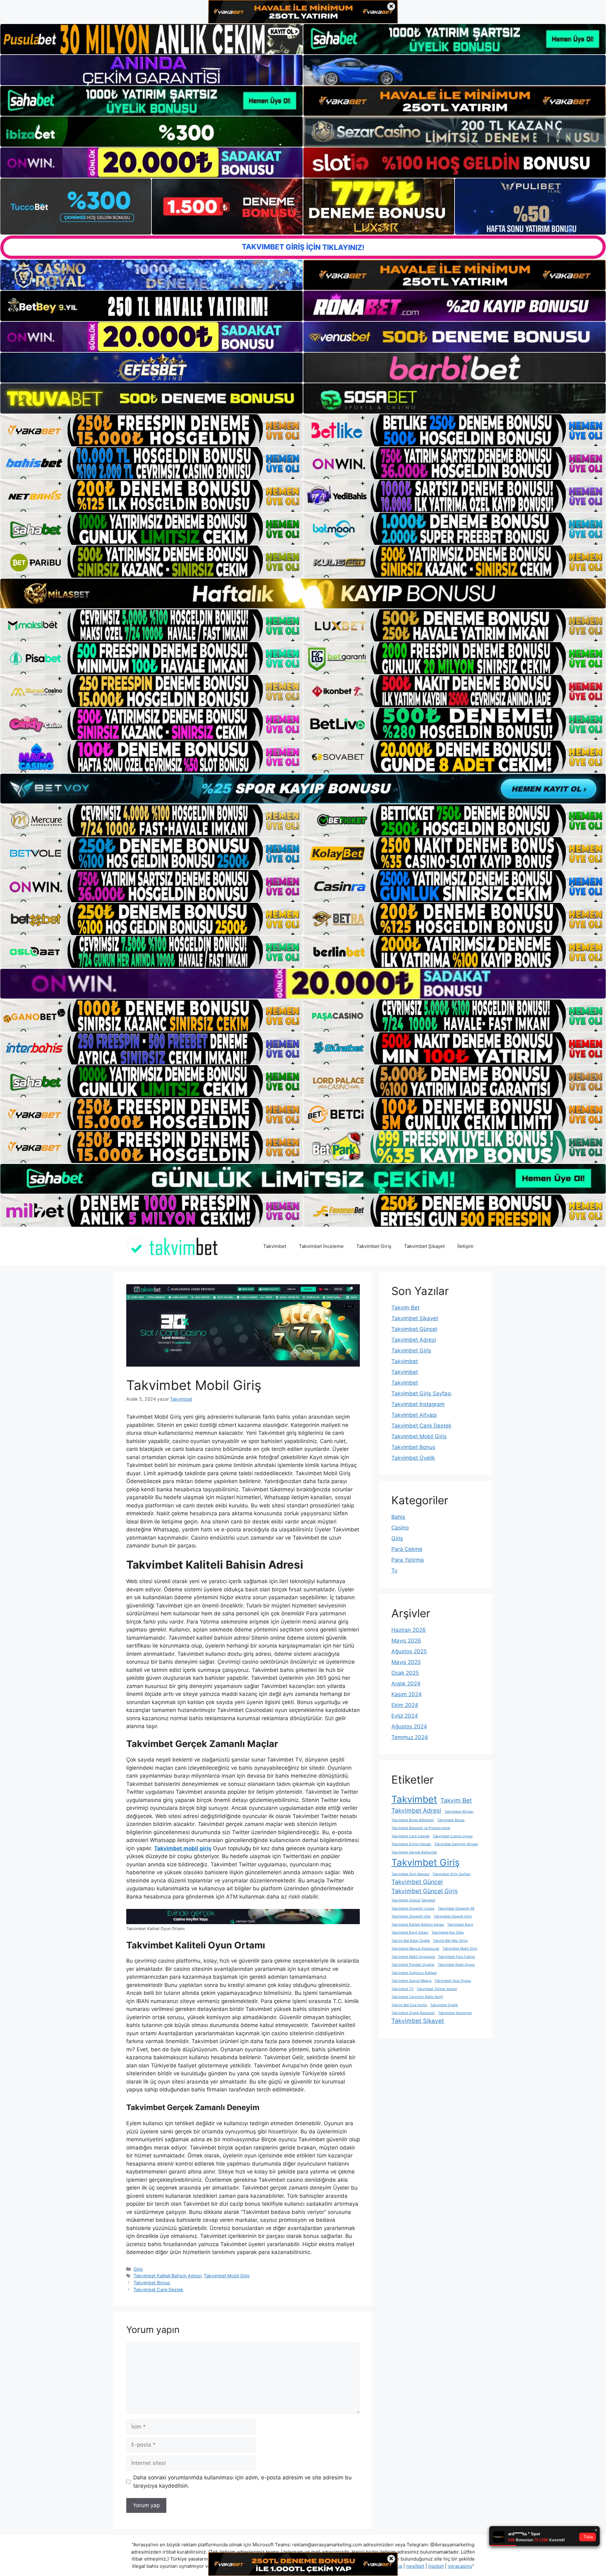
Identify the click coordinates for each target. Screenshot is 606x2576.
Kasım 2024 (407, 1694)
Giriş (138, 2269)
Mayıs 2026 (406, 1641)
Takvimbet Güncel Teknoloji (413, 1900)
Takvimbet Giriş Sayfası (421, 1393)
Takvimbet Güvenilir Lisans (413, 1908)
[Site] (151, 430)
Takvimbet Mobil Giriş (227, 2276)
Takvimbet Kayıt (460, 1925)
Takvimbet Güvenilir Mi (456, 1908)
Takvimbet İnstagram (418, 1404)
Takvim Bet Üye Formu (409, 2005)
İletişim (465, 1246)
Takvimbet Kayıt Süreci (410, 1932)
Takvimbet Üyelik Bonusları (413, 2013)
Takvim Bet (405, 1308)
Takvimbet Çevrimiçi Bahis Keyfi (417, 1997)
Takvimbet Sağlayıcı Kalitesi (414, 1973)
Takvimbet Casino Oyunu (453, 1836)
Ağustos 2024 (409, 1726)
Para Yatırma (408, 1560)
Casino (400, 1528)
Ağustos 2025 (409, 1651)
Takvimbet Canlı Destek (158, 2290)
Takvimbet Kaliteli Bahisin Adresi (167, 2276)
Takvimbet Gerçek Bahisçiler (414, 1852)
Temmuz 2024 (410, 1737)
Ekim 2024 (405, 1705)
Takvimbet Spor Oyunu (453, 1981)
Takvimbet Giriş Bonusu (410, 1874)
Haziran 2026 (409, 1630)
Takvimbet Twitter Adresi (437, 1989)
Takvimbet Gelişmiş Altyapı (456, 1844)
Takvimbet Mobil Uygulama (413, 1957)
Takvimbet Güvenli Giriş (453, 1916)
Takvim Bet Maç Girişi (450, 1941)
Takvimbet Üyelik (413, 1458)
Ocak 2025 (405, 1673)
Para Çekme (407, 1549)
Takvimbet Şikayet (424, 1246)
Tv (394, 1571)
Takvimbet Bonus (152, 2283)
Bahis (398, 1517)
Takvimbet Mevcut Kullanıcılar (415, 1949)
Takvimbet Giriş (374, 1246)
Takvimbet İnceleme (321, 1246)
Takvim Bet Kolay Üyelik (411, 1941)
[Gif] (303, 594)
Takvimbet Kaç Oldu (448, 1932)
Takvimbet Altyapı (414, 1415)
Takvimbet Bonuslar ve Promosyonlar (421, 1828)
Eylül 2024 (405, 1716)
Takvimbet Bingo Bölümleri (413, 1820)
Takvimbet (275, 1246)
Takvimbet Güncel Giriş (425, 1891)
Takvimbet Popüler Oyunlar (413, 1965)
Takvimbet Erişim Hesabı (411, 1844)
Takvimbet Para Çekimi (457, 1957)
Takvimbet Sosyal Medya (411, 1981)
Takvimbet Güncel (414, 1329)
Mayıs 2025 (406, 1662)
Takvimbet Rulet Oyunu (456, 1965)
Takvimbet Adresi (414, 1340)
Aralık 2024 (406, 1684)
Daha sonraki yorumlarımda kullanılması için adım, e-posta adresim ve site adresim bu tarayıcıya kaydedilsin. (242, 2482)
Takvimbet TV (402, 1989)
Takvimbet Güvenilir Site (411, 1916)
